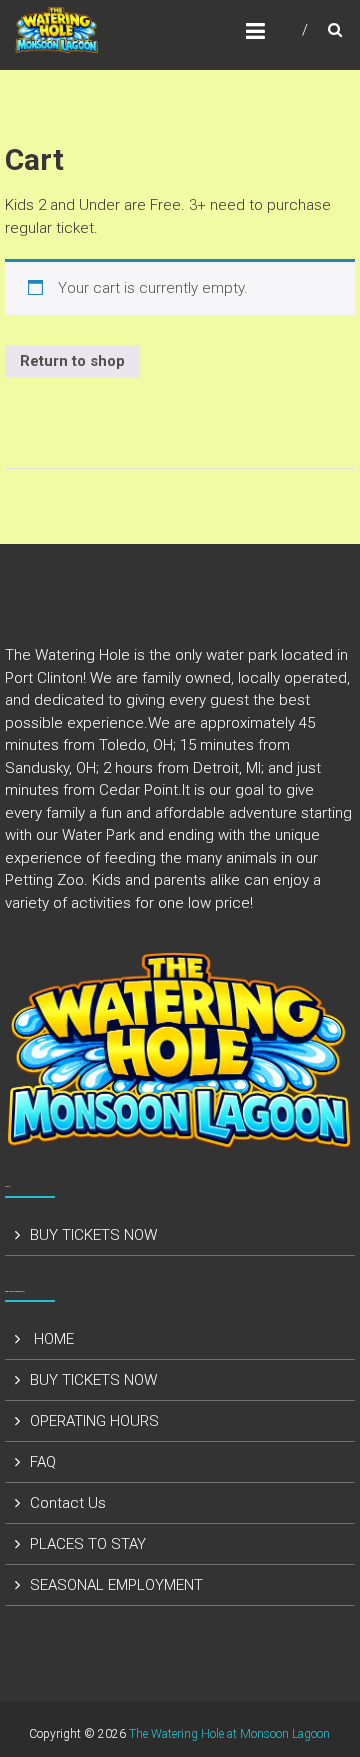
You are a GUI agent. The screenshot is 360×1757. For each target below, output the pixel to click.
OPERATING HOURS (94, 1421)
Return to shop (72, 361)
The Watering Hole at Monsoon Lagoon (229, 1734)
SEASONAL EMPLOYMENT (116, 1585)
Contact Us (68, 1503)
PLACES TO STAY (88, 1544)
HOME (52, 1339)
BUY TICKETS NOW (93, 1235)
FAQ (43, 1462)
